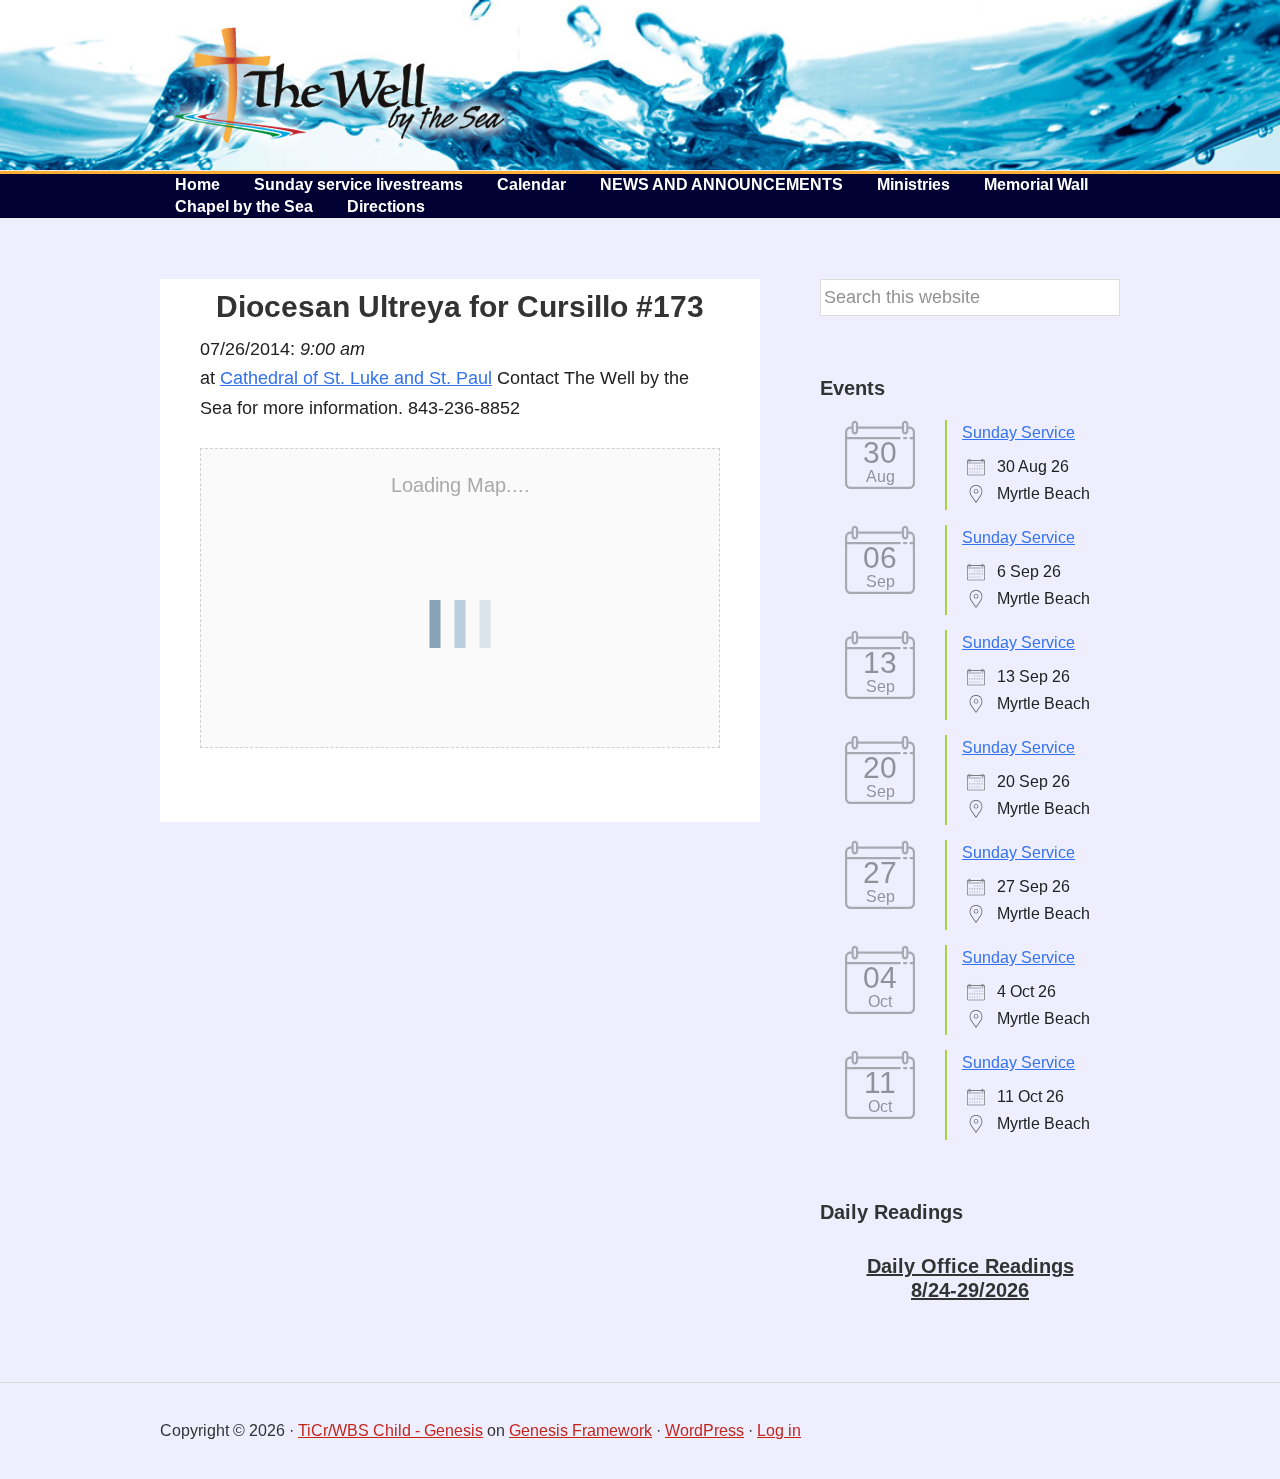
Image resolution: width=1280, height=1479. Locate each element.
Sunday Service (1018, 432)
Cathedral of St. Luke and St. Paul (356, 378)
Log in (779, 1430)
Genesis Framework (580, 1430)
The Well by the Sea (340, 85)
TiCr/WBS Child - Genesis (390, 1430)
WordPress (704, 1430)
